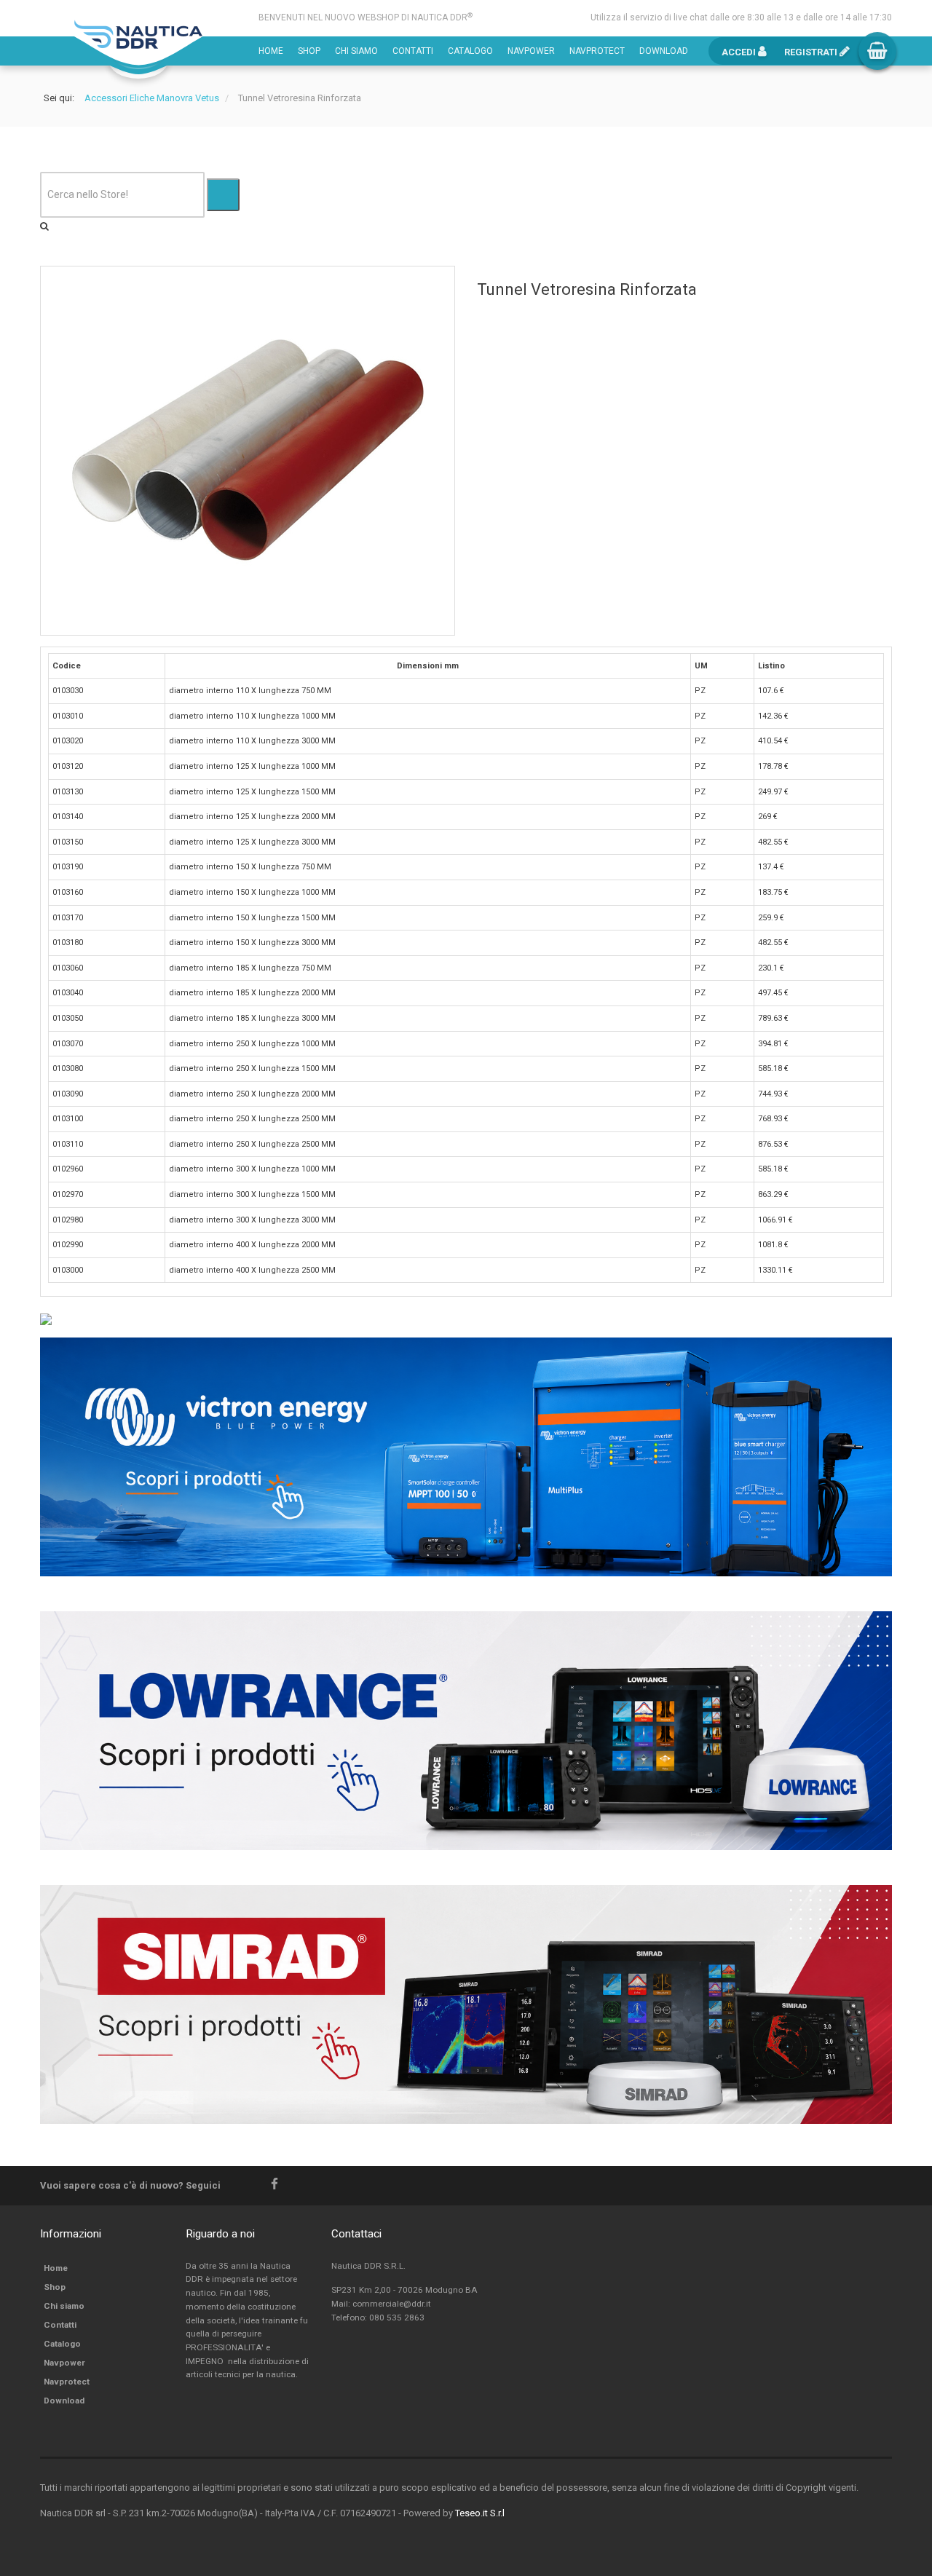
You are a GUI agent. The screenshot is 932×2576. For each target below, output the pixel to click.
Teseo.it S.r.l (480, 2513)
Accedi (740, 52)
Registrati (812, 52)
